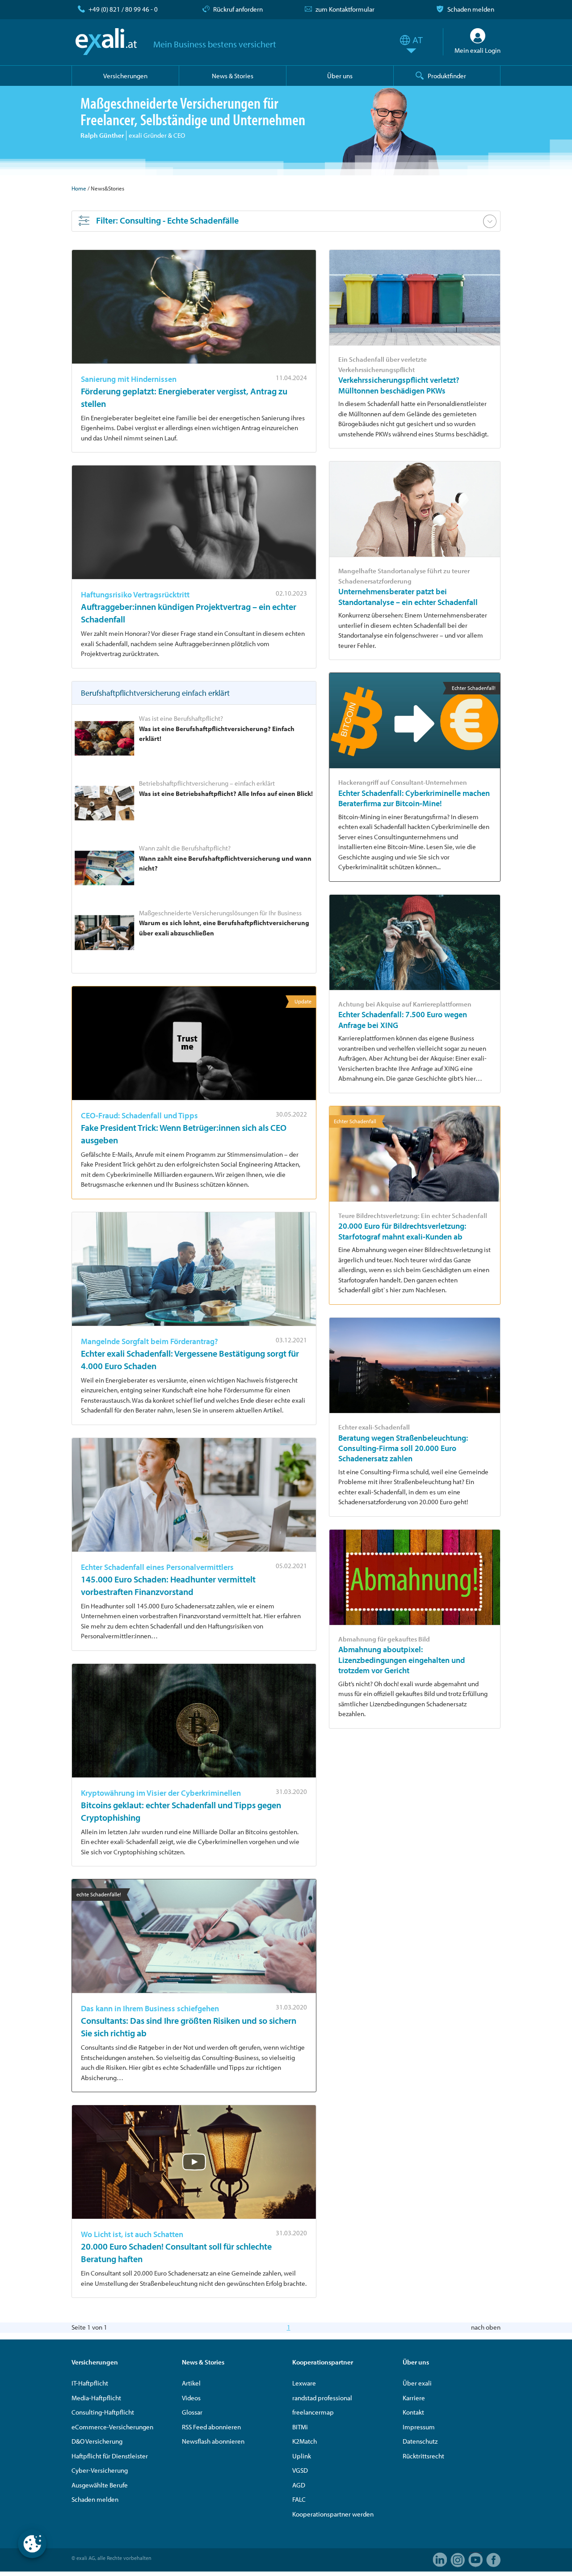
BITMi (300, 2427)
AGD (299, 2485)
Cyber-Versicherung (100, 2470)
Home (79, 188)
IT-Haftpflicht (90, 2383)
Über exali (417, 2383)
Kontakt (413, 2412)
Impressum (419, 2427)
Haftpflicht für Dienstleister (110, 2456)
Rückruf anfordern (238, 9)
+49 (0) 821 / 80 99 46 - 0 (123, 9)
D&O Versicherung (97, 2441)
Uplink (302, 2456)
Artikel (191, 2383)
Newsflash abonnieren (213, 2441)
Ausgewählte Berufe (100, 2485)
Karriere (414, 2398)
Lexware (304, 2383)
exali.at (106, 42)
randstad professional (322, 2398)
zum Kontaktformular (345, 9)
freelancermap (313, 2412)
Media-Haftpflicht (96, 2398)
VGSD (300, 2470)
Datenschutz (420, 2441)
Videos (191, 2398)
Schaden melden (471, 9)
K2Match (305, 2441)
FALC (299, 2499)
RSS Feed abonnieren (211, 2427)
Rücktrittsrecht (423, 2456)
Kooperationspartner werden (333, 2514)
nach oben (486, 2327)
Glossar (192, 2412)
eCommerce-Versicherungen (112, 2427)
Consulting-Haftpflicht (103, 2412)
